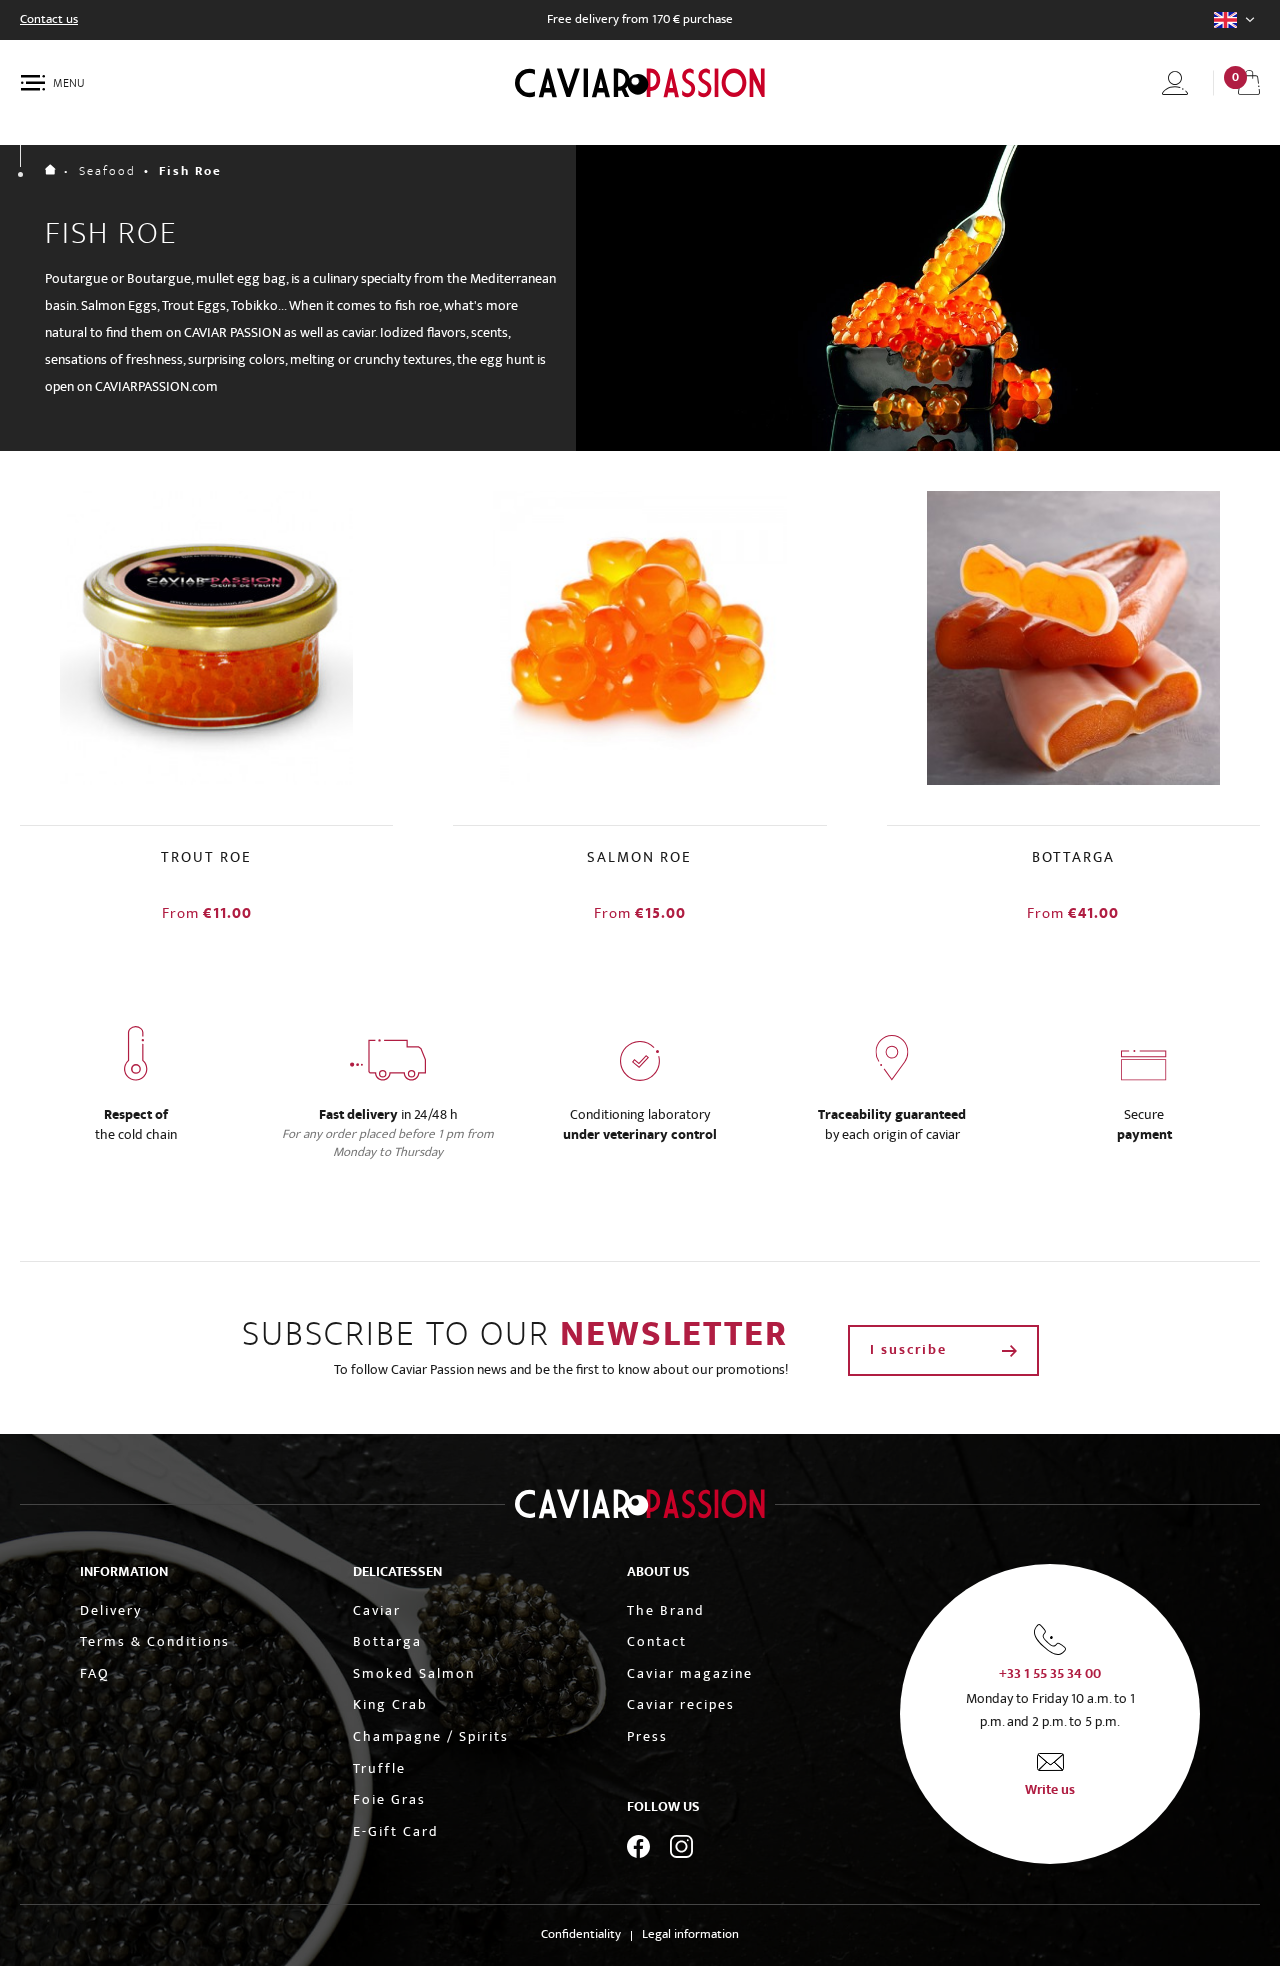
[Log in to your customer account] (1175, 83)
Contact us (49, 19)
